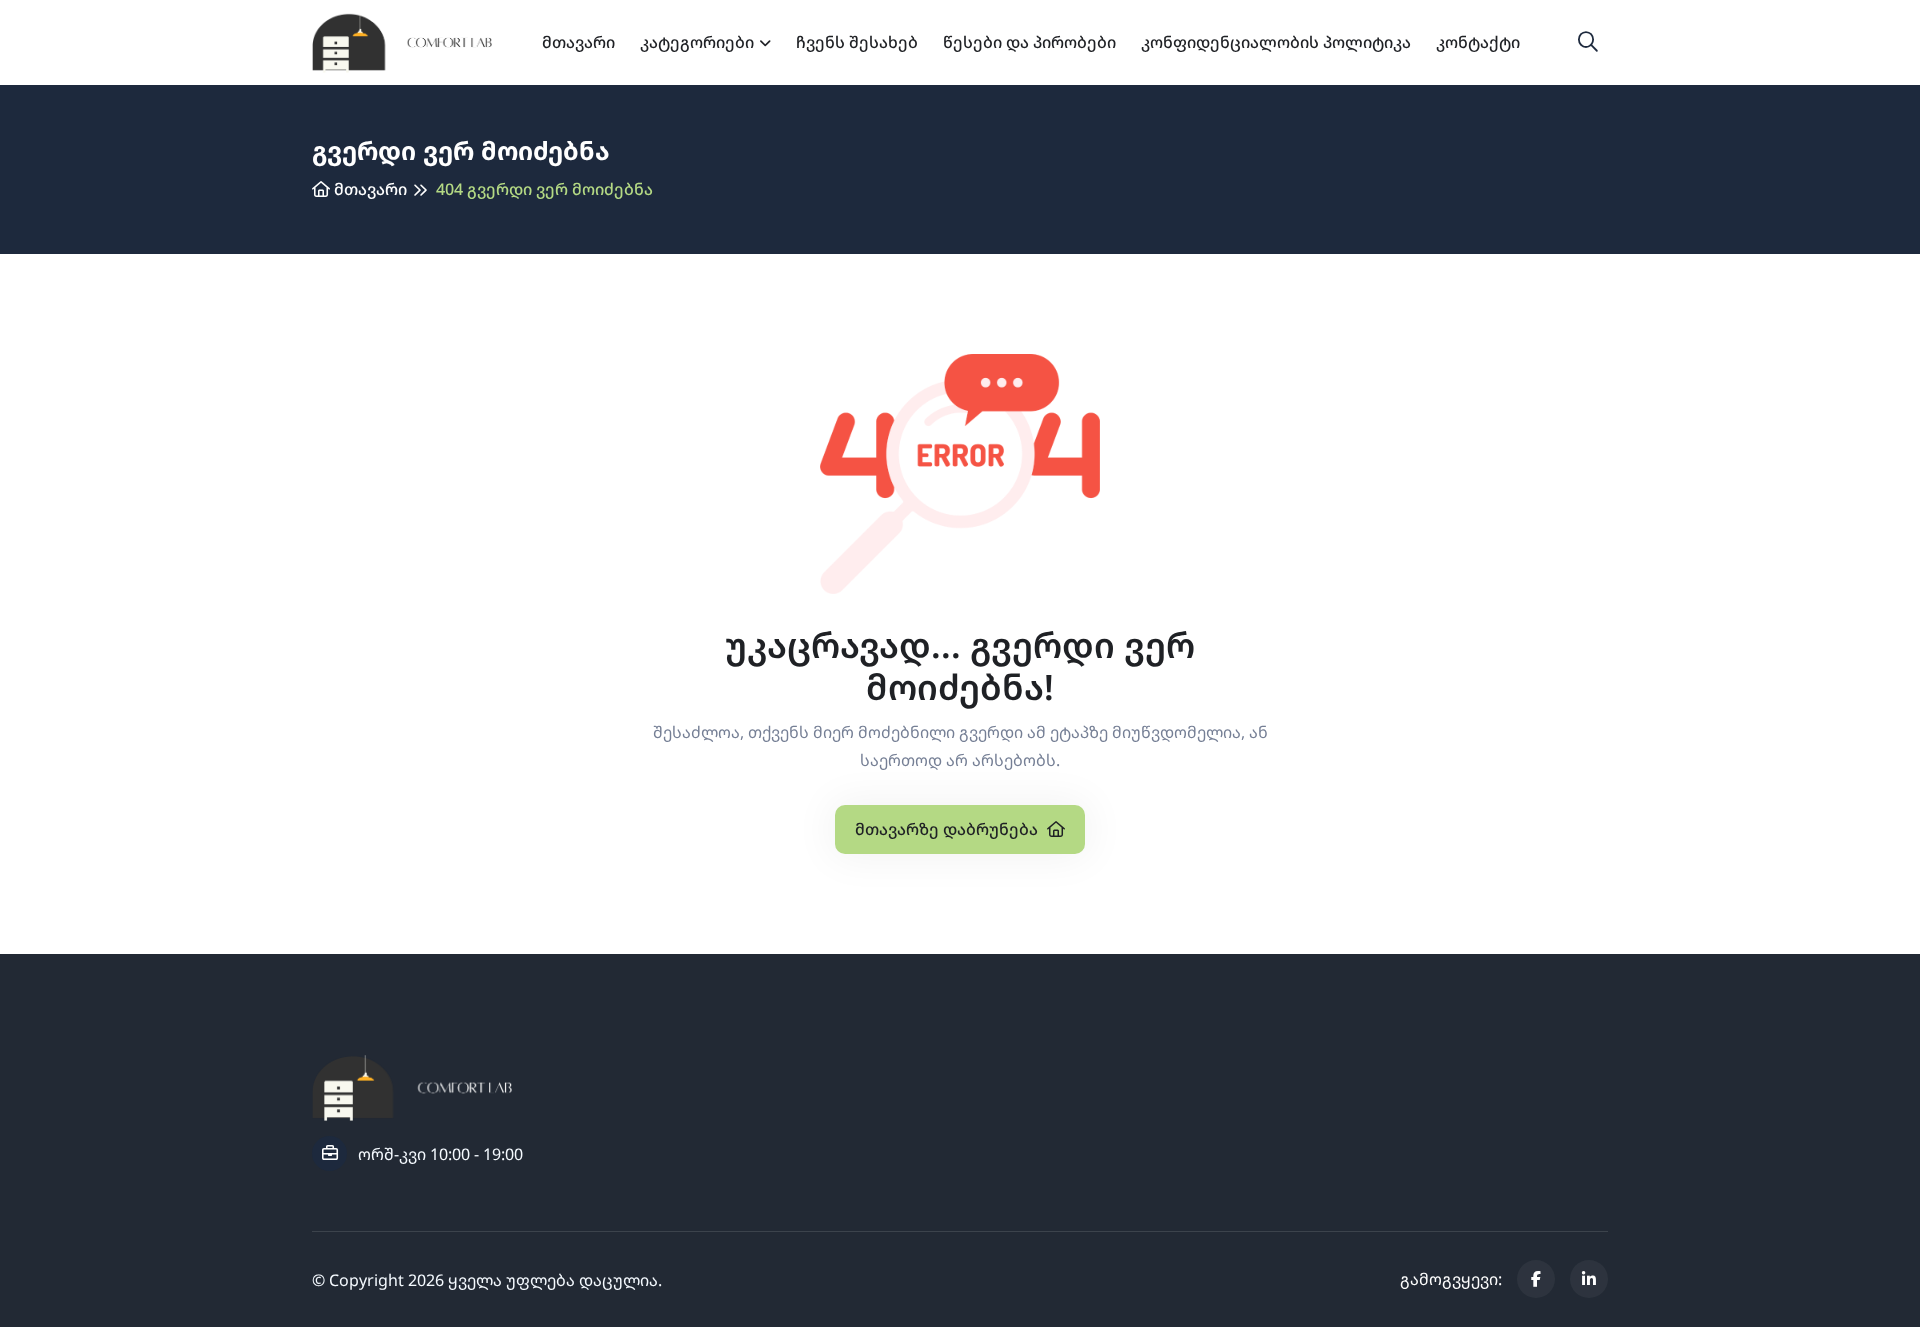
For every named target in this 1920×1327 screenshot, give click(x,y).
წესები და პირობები (1029, 42)
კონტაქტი (1478, 42)
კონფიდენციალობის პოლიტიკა (1276, 42)
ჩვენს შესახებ (857, 42)
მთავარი (578, 42)
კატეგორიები (697, 42)
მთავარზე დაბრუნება (948, 829)
